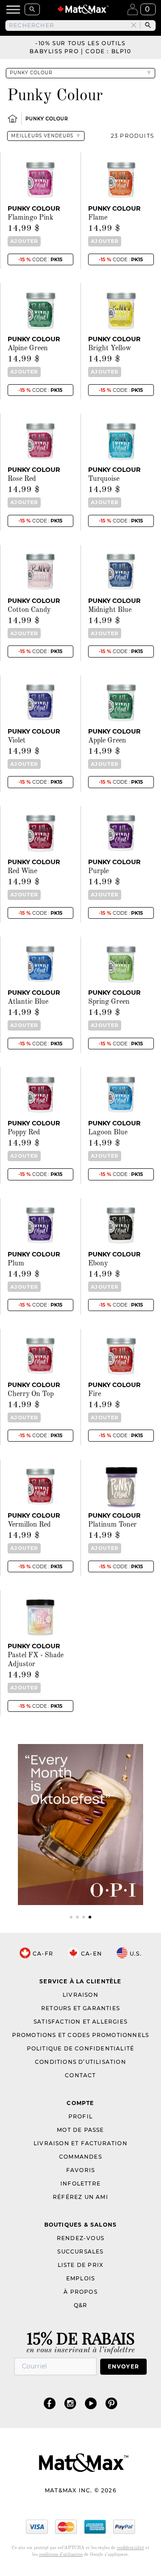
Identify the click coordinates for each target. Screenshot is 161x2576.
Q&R (81, 2305)
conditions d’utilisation (61, 2555)
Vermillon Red (29, 1525)
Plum (16, 1264)
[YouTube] (91, 2403)
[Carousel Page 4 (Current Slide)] (90, 1917)
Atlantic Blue (28, 1002)
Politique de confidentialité (81, 2048)
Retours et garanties (80, 2008)
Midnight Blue (110, 610)
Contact (80, 2075)
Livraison (80, 1995)
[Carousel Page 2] (77, 1917)
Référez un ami (80, 2197)
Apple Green (107, 741)
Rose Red (22, 479)
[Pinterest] (111, 2403)
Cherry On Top (31, 1394)
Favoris (80, 2170)
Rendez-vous (80, 2238)
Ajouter (24, 241)
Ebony (98, 1264)
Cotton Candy (29, 610)
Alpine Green (28, 348)
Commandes (80, 2157)
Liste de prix (81, 2265)
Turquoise (104, 479)
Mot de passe (80, 2130)
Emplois (80, 2278)
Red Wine (22, 871)
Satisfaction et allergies (80, 2022)
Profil (80, 2116)
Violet (17, 741)
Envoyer (123, 2366)
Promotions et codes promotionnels (81, 2035)
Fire (95, 1394)
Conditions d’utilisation (80, 2062)
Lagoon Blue (108, 1133)
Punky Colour (47, 119)
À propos (80, 2292)
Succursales (80, 2251)
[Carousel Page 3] (84, 1917)
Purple (98, 871)
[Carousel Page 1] (71, 1917)
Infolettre (80, 2183)
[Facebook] (50, 2403)
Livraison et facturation (80, 2143)
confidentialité (130, 2548)
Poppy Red (24, 1133)
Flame (98, 218)
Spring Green (109, 1002)
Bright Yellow (110, 348)
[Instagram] (70, 2403)
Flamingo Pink (30, 218)
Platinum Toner (112, 1525)
